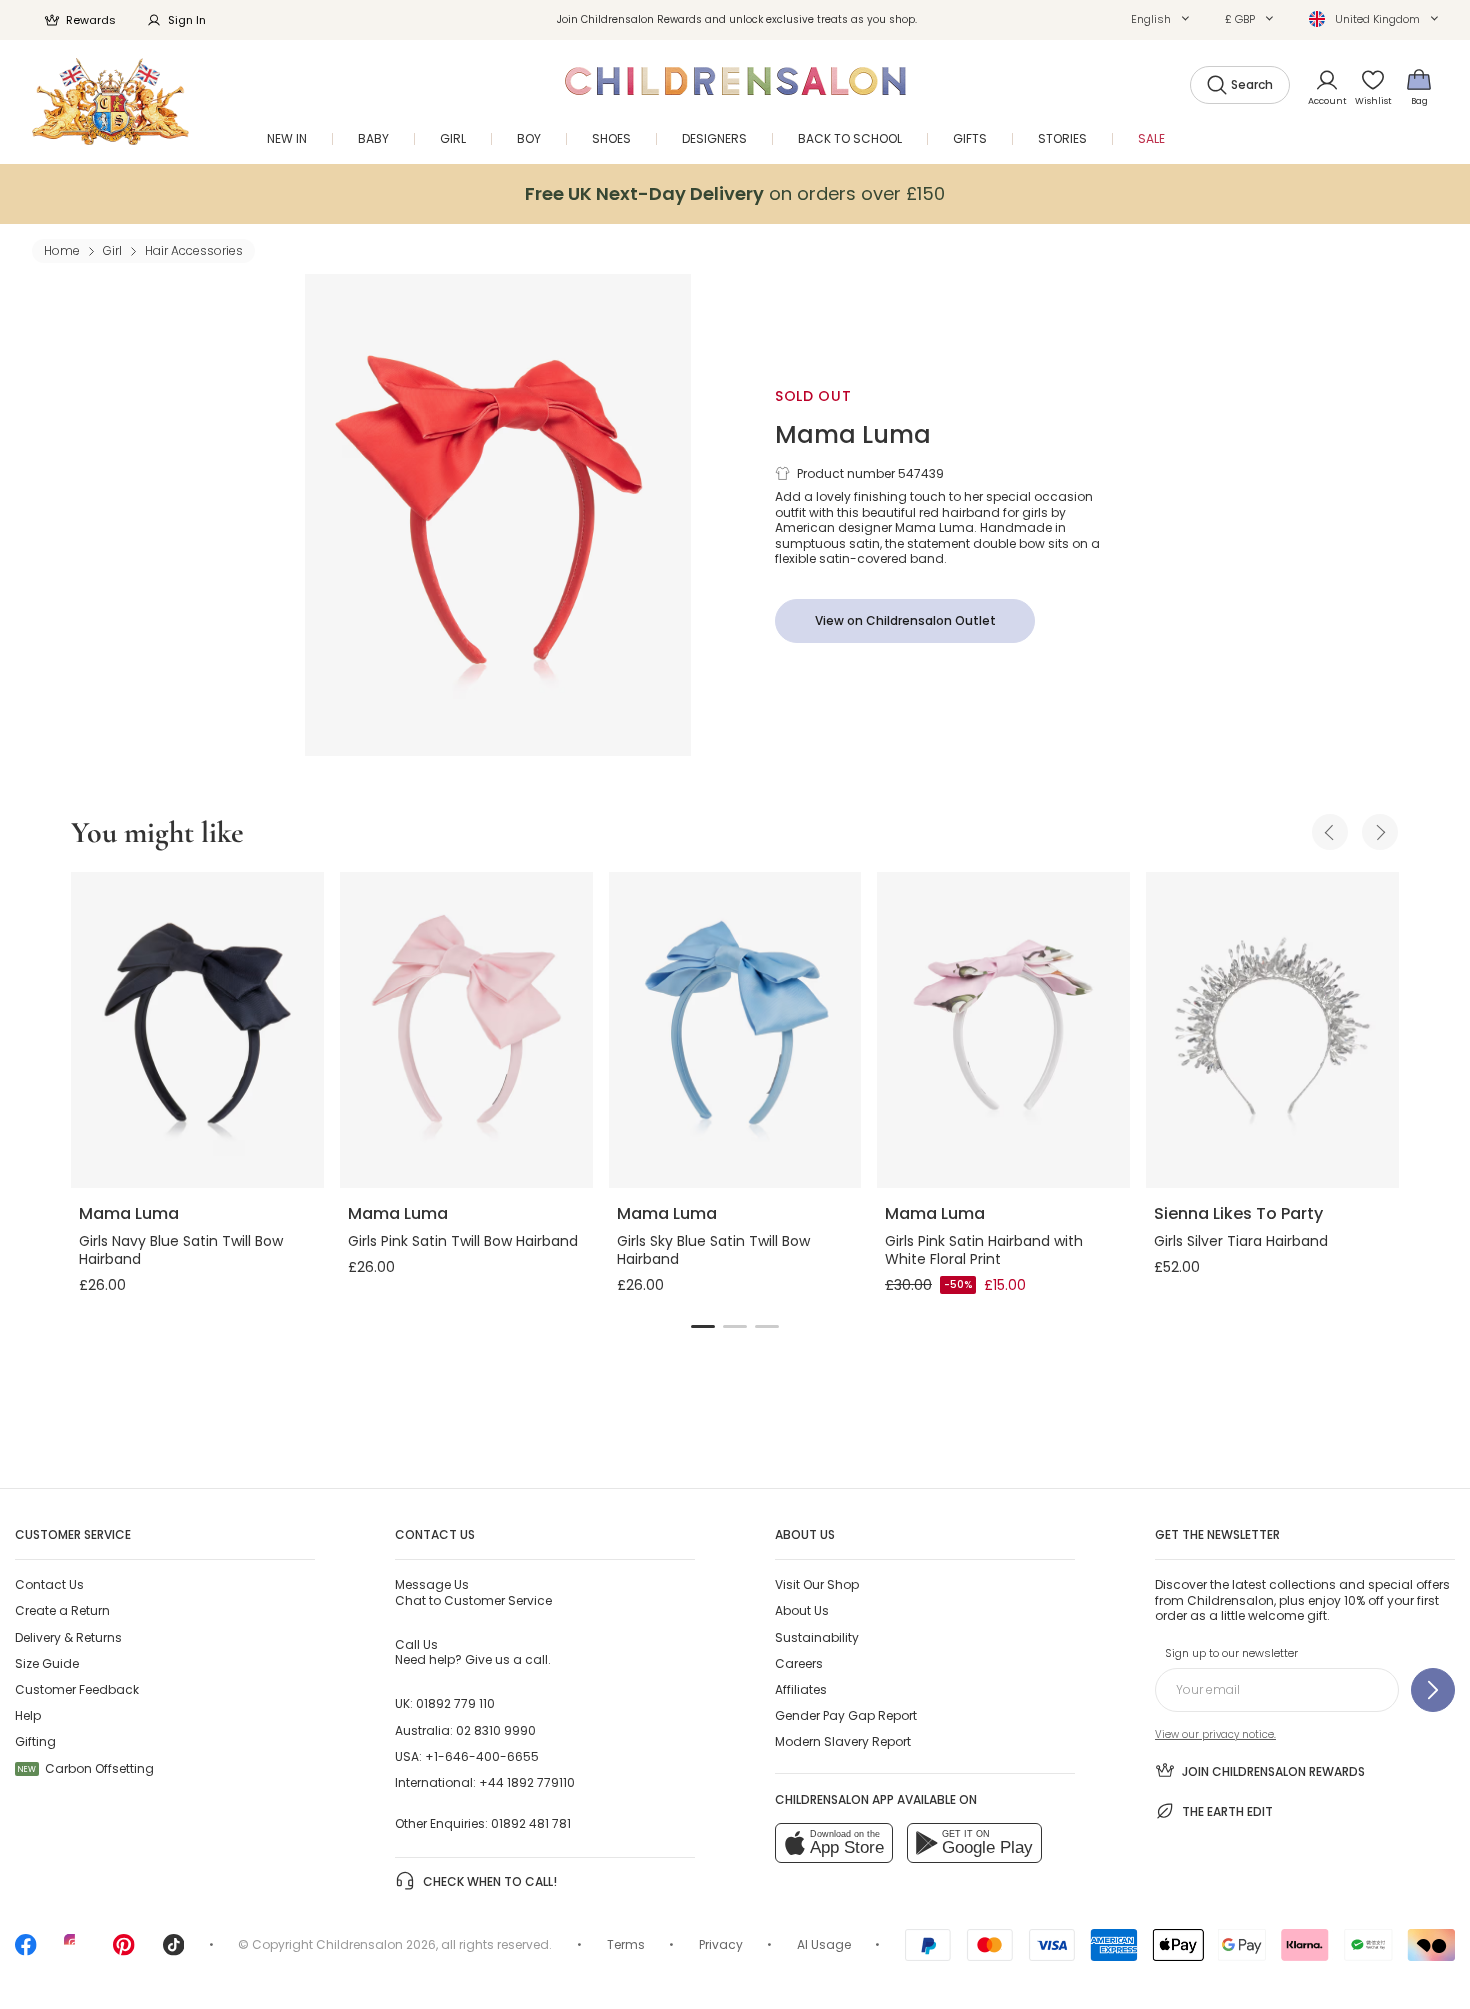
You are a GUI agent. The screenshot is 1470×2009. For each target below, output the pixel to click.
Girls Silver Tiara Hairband (1241, 1241)
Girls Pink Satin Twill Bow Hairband (463, 1241)
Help (28, 1715)
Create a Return (62, 1610)
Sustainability (817, 1637)
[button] (1160, 19)
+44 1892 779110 (527, 1782)
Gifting (35, 1741)
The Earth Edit (1227, 1811)
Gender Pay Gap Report (846, 1715)
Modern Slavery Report (843, 1741)
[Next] (1380, 832)
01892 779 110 (455, 1703)
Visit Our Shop (817, 1584)
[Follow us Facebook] (26, 1951)
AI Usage (824, 1944)
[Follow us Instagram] (75, 1951)
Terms (626, 1944)
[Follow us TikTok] (174, 1951)
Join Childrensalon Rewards (1273, 1771)
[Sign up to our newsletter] (1433, 1690)
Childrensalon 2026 (376, 1944)
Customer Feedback (77, 1689)
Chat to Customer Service (473, 1592)
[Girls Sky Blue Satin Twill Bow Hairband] (735, 1030)
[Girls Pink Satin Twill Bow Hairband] (466, 1030)
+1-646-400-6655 (482, 1756)
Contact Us (49, 1584)
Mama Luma (853, 434)
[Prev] (1330, 832)
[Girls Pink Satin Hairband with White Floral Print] (1003, 1030)
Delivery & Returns (68, 1637)
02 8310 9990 (496, 1730)
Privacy (721, 1944)
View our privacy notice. (1215, 1734)
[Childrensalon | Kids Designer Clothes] (110, 101)
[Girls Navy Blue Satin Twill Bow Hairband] (197, 1030)
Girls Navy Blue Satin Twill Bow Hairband (181, 1250)
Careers (799, 1663)
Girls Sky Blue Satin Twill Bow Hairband (713, 1250)
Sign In (187, 20)
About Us (802, 1610)
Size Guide (47, 1663)
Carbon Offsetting (86, 1768)
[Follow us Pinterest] (124, 1951)
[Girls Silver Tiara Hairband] (1272, 1030)
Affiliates (801, 1689)
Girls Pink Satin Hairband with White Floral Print (984, 1250)
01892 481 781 (531, 1823)
